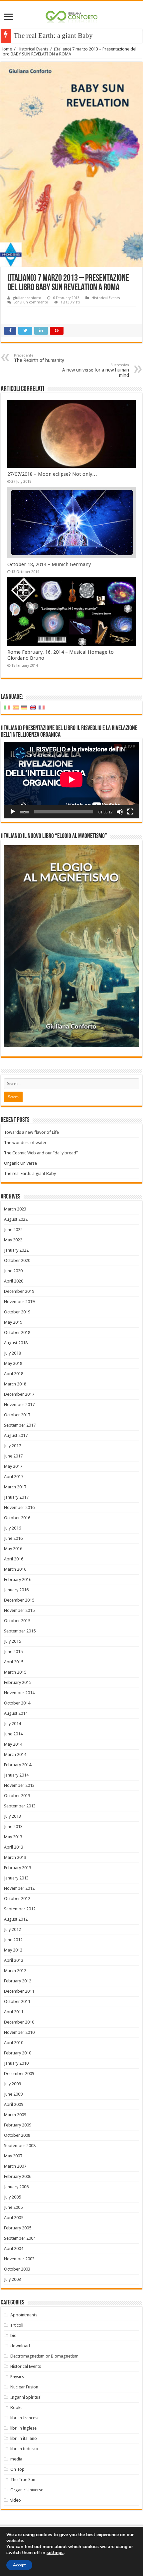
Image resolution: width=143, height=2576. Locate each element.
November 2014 (19, 1693)
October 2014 (17, 1703)
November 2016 (19, 1507)
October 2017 (17, 1415)
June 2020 (13, 1271)
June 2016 (13, 1538)
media (16, 2459)
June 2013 (13, 1827)
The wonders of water (25, 1143)
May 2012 (13, 1950)
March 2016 (15, 1569)
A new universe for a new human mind (96, 370)
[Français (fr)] (42, 707)
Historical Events (33, 49)
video (16, 2500)
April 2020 (14, 1281)
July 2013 (12, 1816)
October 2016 (17, 1518)
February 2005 (18, 2228)
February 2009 (18, 2125)
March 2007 (15, 2166)
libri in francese (25, 2418)
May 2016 (13, 1549)
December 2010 (19, 2022)
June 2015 (13, 1652)
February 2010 (18, 2053)
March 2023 (15, 1209)
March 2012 (15, 1971)
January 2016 (16, 1590)
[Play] (13, 812)
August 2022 (16, 1219)
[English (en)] (33, 707)
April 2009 (14, 2104)
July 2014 (12, 1724)
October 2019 (17, 1312)
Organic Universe (20, 1163)
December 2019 (19, 1291)
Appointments (24, 2315)
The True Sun (23, 2480)
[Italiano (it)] (7, 707)
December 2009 (19, 2074)
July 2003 (12, 2279)
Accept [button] (19, 2565)
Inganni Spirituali (26, 2397)
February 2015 (18, 1682)
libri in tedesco (24, 2449)
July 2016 (12, 1528)
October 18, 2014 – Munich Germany (49, 564)
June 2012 (13, 1940)
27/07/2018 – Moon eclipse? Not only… (52, 474)
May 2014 (13, 1744)
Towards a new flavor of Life (31, 1132)
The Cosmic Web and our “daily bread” (41, 1153)
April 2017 (14, 1477)
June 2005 (13, 2207)
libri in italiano (24, 2438)
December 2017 (19, 1394)
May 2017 (13, 1466)
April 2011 (14, 2012)
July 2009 (12, 2084)
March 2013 (15, 1857)
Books (16, 2408)
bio (13, 2335)
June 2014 (13, 1734)
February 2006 (18, 2176)
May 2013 (13, 1837)
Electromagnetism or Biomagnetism (44, 2356)
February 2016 (18, 1579)
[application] (71, 780)
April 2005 (14, 2218)
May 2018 (13, 1363)
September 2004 (20, 2238)
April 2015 (14, 1662)
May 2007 (13, 2156)
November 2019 (19, 1302)
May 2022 (13, 1240)
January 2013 (16, 1878)
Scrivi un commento (31, 302)
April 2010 (14, 2043)
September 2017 (20, 1425)
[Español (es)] (16, 707)
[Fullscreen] (130, 812)
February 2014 (18, 1765)
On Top (17, 2469)
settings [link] (55, 2553)
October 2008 (17, 2135)
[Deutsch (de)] (24, 707)
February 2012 (18, 1981)
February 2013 (18, 1868)
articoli (17, 2325)
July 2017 (12, 1446)
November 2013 (19, 1785)
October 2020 (17, 1260)
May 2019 (13, 1322)
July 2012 (12, 1929)
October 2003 (17, 2269)
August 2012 (16, 1919)
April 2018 (14, 1374)
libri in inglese (23, 2428)
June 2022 (13, 1230)
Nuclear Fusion (24, 2387)
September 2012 (20, 1909)
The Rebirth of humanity (39, 358)
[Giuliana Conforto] (71, 16)
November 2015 (19, 1610)
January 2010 (16, 2063)
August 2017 (16, 1435)
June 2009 (13, 2094)
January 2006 (16, 2187)
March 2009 (15, 2115)
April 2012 (14, 1960)
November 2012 (19, 1888)
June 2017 (13, 1456)
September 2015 (20, 1631)
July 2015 (12, 1641)
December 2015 (19, 1600)
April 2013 (14, 1847)
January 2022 (16, 1250)
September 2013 (20, 1806)
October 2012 (17, 1899)
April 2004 (14, 2248)
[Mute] (120, 812)
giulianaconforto (27, 298)
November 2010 (19, 2032)
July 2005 (12, 2197)
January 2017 (16, 1497)
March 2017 (15, 1487)
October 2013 (17, 1796)
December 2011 (19, 1991)
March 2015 (15, 1672)
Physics (17, 2377)
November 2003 (19, 2259)
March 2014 (15, 1754)
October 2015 (17, 1621)
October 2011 (17, 2001)
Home (6, 49)
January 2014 (16, 1775)
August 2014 (16, 1713)
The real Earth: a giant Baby (53, 36)
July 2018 (12, 1353)
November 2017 (19, 1405)
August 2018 (16, 1343)
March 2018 (15, 1384)
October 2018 (17, 1332)
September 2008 (20, 2146)
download (20, 2346)
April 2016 (14, 1559)
